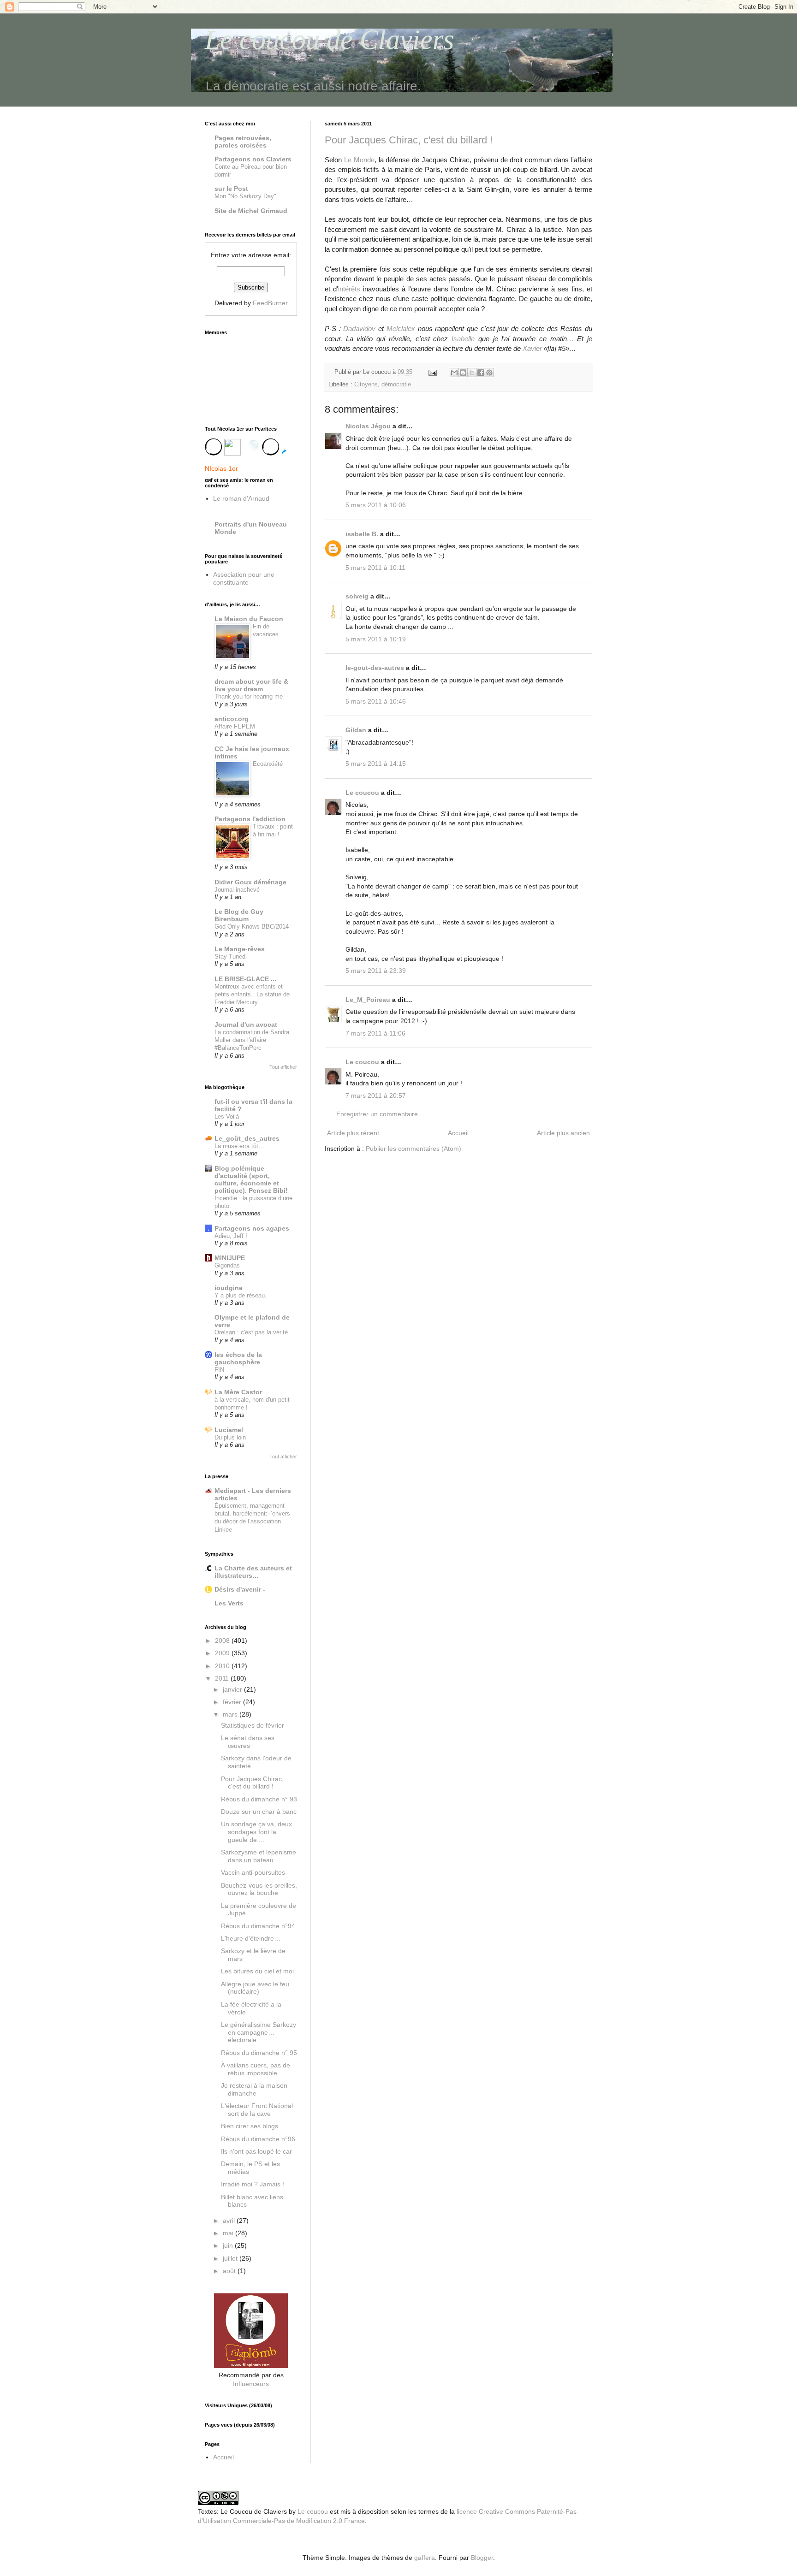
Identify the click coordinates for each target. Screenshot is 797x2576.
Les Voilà (227, 1116)
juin (229, 2245)
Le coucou (362, 793)
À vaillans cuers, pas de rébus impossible (256, 2069)
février (233, 1702)
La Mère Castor (238, 1392)
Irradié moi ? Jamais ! (253, 2184)
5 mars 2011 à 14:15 (376, 764)
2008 (223, 1640)
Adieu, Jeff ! (231, 1236)
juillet (231, 2258)
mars (231, 1714)
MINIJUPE (230, 1258)
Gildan (356, 730)
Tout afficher (283, 1067)
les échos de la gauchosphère (238, 1358)
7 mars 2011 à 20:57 (376, 1096)
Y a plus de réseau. (241, 1295)
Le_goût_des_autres (247, 1138)
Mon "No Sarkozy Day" (245, 196)
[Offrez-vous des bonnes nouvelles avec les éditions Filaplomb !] (251, 2366)
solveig (357, 596)
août (230, 2271)
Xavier (532, 348)
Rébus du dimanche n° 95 (259, 2053)
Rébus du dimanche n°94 (258, 1926)
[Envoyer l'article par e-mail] (432, 372)
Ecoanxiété (268, 764)
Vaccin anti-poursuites (253, 1872)
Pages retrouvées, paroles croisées (243, 142)
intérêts (349, 289)
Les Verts (229, 1603)
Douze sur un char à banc (259, 1812)
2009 (223, 1653)
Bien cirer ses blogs (250, 2126)
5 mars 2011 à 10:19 (376, 639)
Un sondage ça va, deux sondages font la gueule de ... (256, 1832)
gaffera (425, 2558)
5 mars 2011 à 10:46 (376, 701)
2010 (223, 1666)
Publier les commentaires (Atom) (413, 1149)
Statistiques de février (253, 1725)
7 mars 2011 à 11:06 (375, 1033)
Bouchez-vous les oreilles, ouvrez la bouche (259, 1889)
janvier (233, 1689)
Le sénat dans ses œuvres (248, 1742)
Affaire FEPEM (235, 726)
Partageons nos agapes (252, 1228)
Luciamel (229, 1430)
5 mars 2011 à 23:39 (376, 971)
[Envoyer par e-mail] (454, 373)
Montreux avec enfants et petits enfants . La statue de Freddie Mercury (252, 995)
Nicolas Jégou (368, 426)
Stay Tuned (230, 956)
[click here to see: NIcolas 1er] (251, 451)
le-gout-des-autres (375, 668)
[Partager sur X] (472, 373)
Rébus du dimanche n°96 (258, 2139)
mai (229, 2233)
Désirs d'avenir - (240, 1589)
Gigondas (227, 1265)
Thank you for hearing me (249, 696)
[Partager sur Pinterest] (489, 373)
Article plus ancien (563, 1133)
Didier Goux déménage (250, 882)
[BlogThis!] (463, 373)
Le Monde (359, 160)
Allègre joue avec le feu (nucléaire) (255, 1988)
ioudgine (229, 1288)
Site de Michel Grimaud (251, 211)
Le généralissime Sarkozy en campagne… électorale (259, 2032)
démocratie (396, 385)
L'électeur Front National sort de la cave (257, 2110)
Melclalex (401, 329)
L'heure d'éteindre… (251, 1938)
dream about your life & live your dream (251, 685)
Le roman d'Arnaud (241, 498)
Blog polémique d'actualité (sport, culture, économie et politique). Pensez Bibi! (251, 1179)
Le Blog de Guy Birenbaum (239, 915)
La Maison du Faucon (249, 619)
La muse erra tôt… (239, 1146)
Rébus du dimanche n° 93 (259, 1799)
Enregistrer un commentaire (377, 1114)
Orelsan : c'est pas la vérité (251, 1332)
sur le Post (231, 189)
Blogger (482, 2558)
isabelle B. (362, 534)
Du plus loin (230, 1437)
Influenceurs (251, 2384)
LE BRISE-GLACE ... (245, 979)
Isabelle (463, 339)
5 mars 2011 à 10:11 (375, 568)
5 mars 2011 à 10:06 (376, 505)
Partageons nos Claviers (253, 159)
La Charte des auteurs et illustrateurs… (253, 1572)
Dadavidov (359, 329)
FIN (219, 1370)
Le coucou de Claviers (329, 40)
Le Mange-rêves (240, 949)
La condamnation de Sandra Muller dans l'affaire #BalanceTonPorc (252, 1040)
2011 (223, 1678)
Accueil (458, 1133)
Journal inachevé (237, 890)
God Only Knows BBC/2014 (252, 927)
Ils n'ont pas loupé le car (256, 2151)
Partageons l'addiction (250, 819)
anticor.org (232, 719)
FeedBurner (270, 303)
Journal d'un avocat (246, 1024)
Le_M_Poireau (368, 1000)
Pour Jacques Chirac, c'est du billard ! (409, 140)
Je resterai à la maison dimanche (254, 2089)
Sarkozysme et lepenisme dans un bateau (259, 1856)
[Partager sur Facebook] (481, 373)
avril (230, 2221)
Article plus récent (353, 1133)
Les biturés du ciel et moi (257, 1971)
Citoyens (366, 385)
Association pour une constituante (244, 578)
